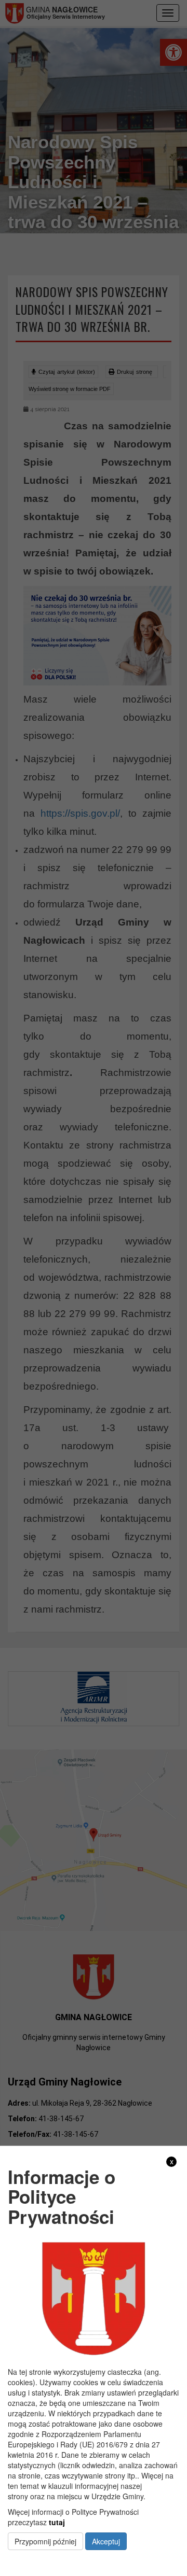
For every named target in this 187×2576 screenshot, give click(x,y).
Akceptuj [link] (106, 2541)
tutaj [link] (57, 2522)
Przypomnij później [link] (45, 2541)
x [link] (172, 2161)
